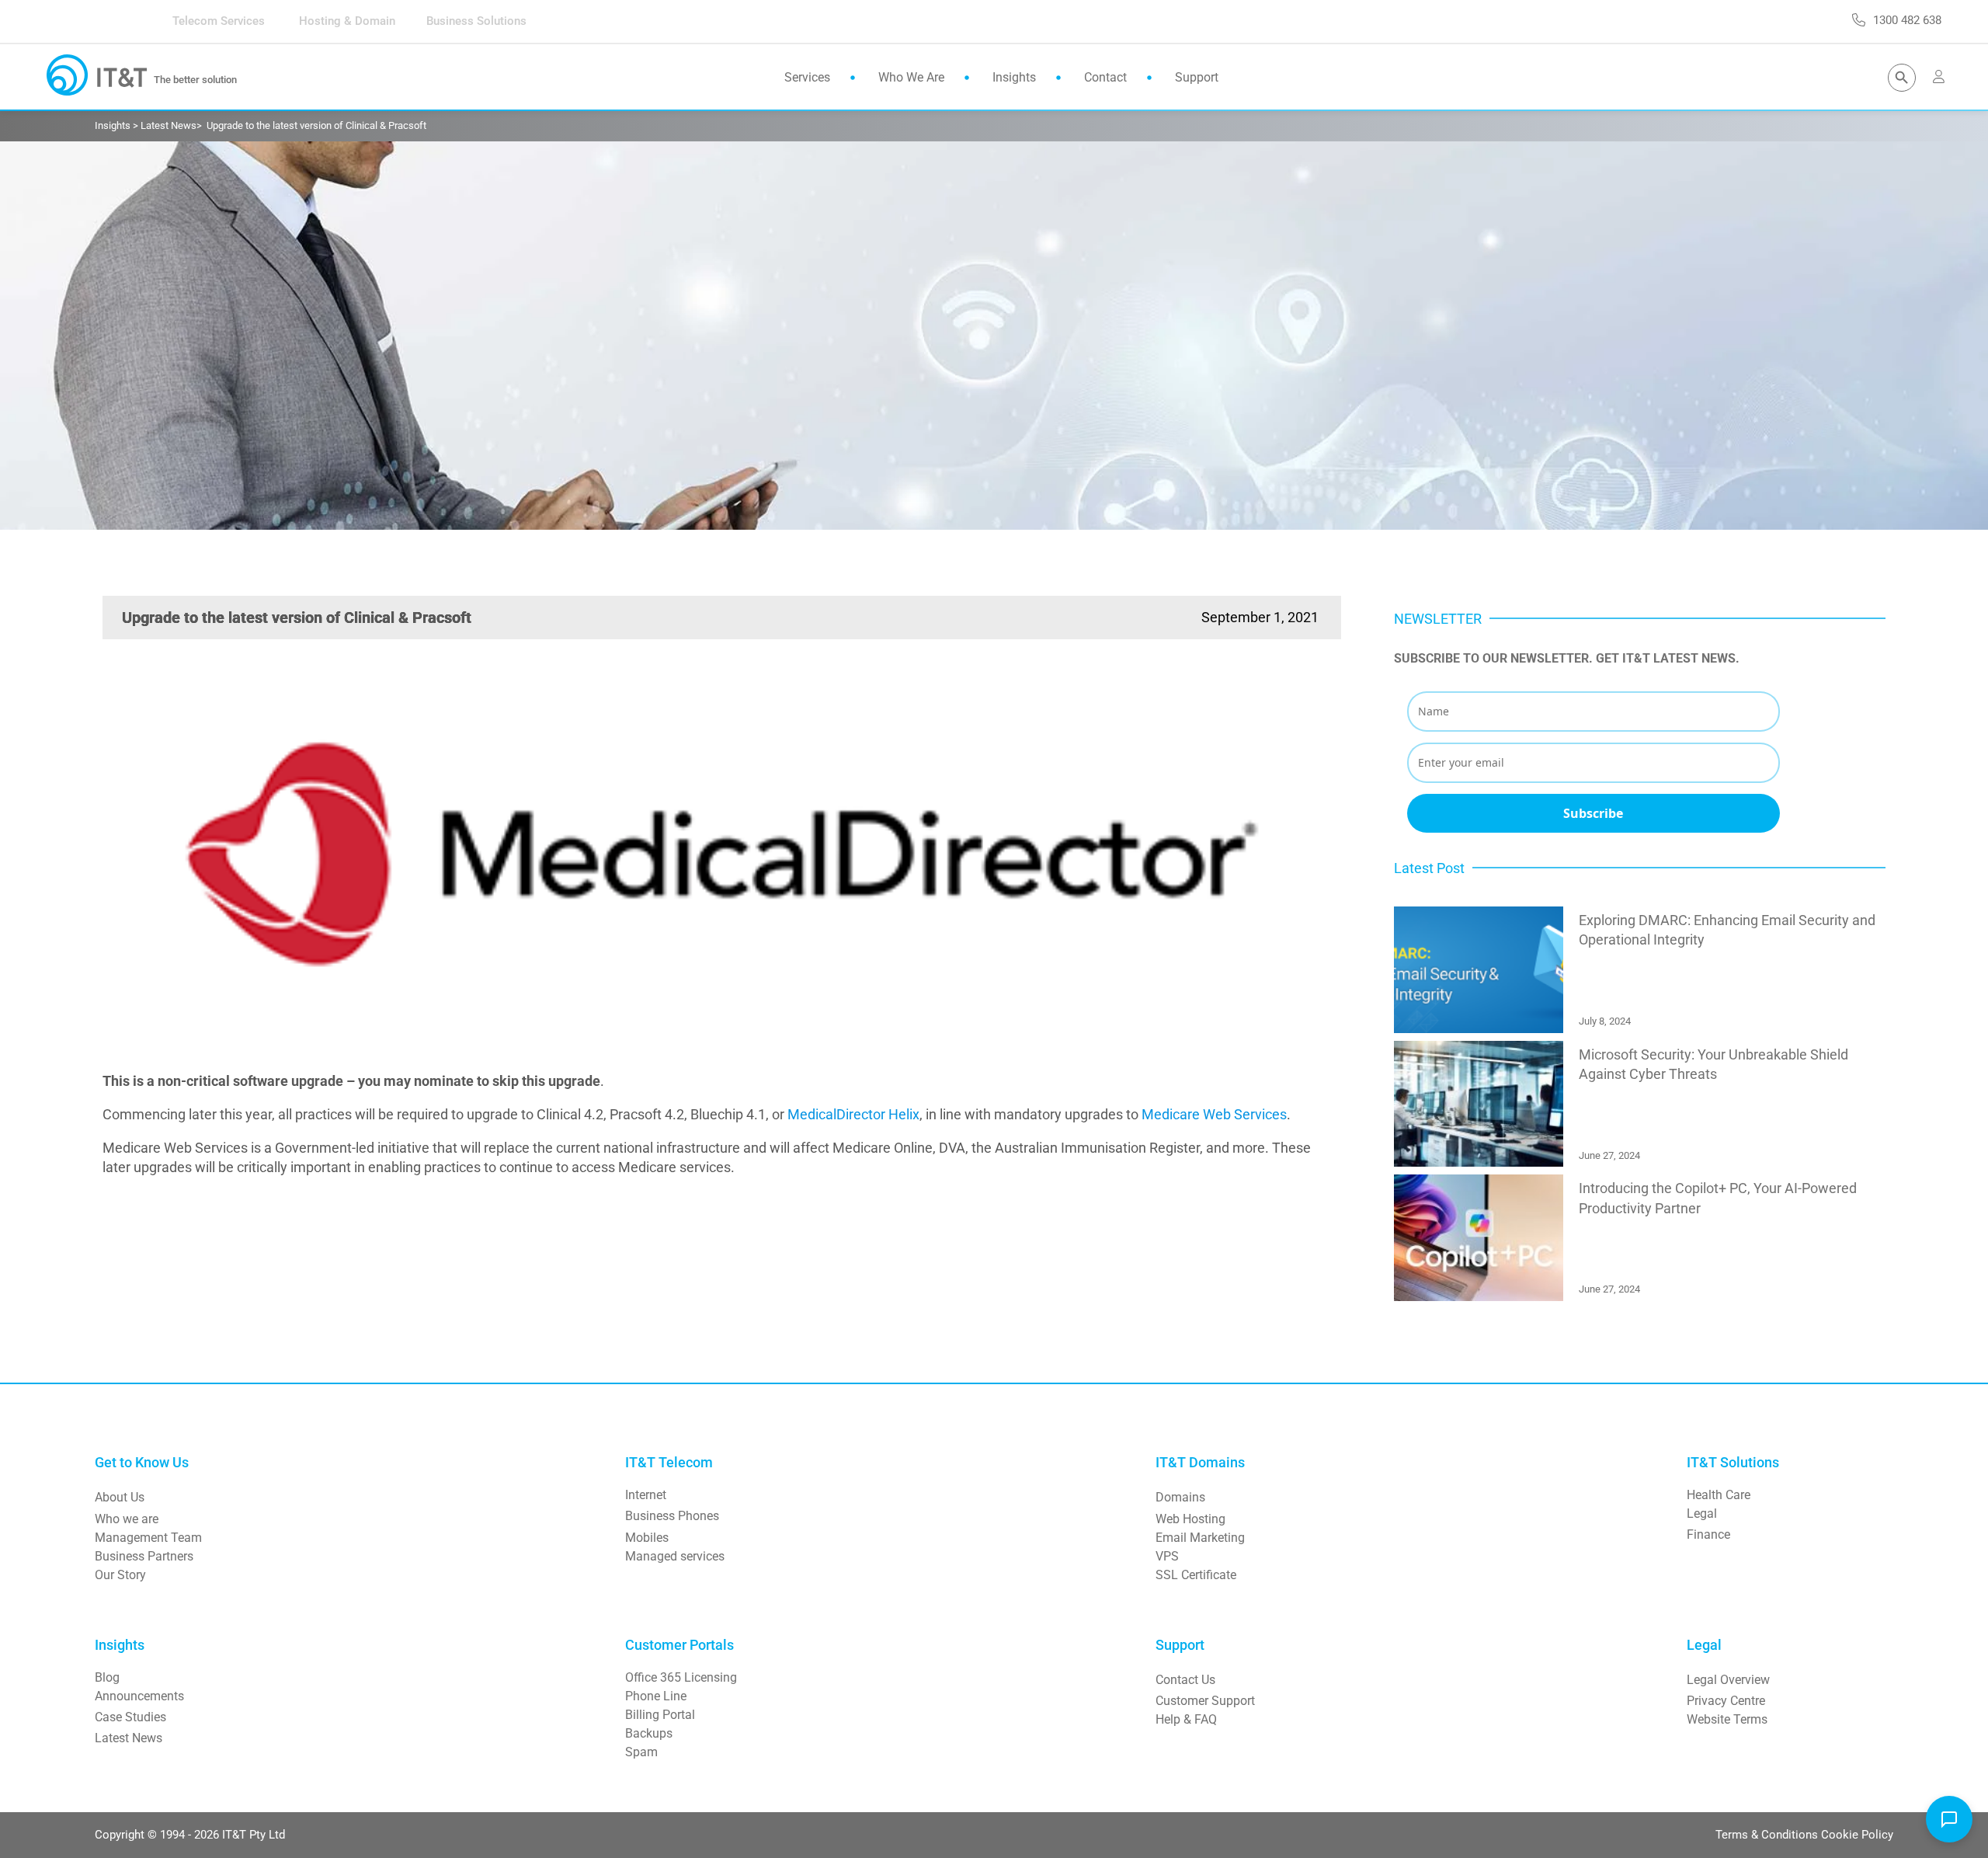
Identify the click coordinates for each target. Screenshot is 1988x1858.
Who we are (127, 1519)
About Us (120, 1497)
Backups (649, 1733)
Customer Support (1205, 1701)
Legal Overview (1728, 1680)
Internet (646, 1495)
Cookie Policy (1857, 1835)
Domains (1180, 1497)
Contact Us (1185, 1680)
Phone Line (656, 1696)
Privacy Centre (1726, 1701)
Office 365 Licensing (681, 1677)
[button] (1949, 1819)
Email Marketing (1200, 1538)
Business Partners (144, 1556)
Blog (107, 1677)
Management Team (148, 1538)
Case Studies (130, 1717)
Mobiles (647, 1538)
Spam (641, 1752)
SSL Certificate (1196, 1575)
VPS (1167, 1556)
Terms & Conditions (1768, 1835)
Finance (1708, 1534)
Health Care (1719, 1495)
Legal (1702, 1514)
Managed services (675, 1556)
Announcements (139, 1696)
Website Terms (1727, 1719)
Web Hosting (1190, 1519)
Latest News (129, 1738)
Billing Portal (660, 1715)
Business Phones (672, 1516)
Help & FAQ (1186, 1719)
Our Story (120, 1575)
